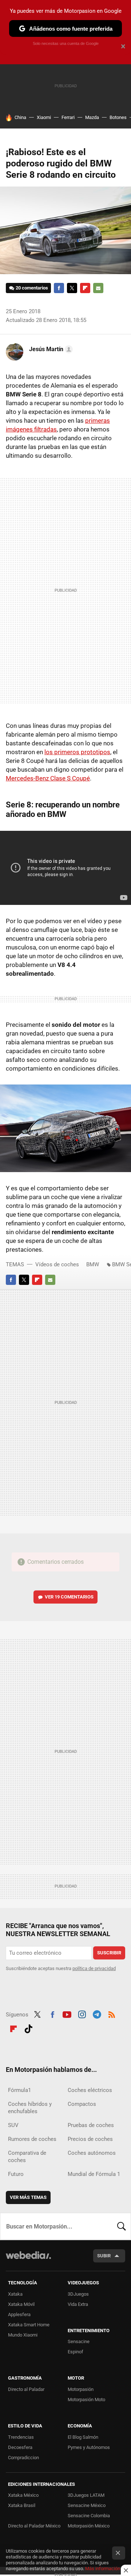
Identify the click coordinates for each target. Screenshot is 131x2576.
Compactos (82, 2104)
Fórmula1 (19, 2090)
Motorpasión (81, 2389)
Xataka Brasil (22, 2505)
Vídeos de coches (57, 1264)
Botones (118, 117)
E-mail (98, 288)
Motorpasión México (89, 2526)
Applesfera (19, 2314)
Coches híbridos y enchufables (30, 2108)
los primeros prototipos (77, 752)
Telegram (97, 2014)
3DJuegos (78, 2294)
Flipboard (85, 288)
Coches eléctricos (90, 2090)
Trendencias (21, 2437)
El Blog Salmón (83, 2437)
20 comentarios (32, 288)
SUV (13, 2125)
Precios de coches (90, 2139)
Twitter (72, 288)
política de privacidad (94, 1968)
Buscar (122, 2226)
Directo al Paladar (26, 2389)
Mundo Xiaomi (23, 2335)
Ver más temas (28, 2197)
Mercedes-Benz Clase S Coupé (48, 778)
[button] (50, 349)
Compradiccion (23, 2458)
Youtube (67, 2014)
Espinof (76, 2352)
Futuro (16, 2174)
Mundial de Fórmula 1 (94, 2174)
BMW (93, 1264)
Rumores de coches (32, 2139)
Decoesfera (20, 2447)
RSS (112, 2014)
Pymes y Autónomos (89, 2447)
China (20, 117)
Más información (103, 2569)
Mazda (92, 117)
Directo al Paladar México (34, 2526)
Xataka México (23, 2495)
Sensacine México (87, 2505)
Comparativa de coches (27, 2157)
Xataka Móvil (21, 2304)
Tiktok (28, 2028)
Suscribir (109, 1953)
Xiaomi (44, 117)
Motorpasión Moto (86, 2400)
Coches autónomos (92, 2153)
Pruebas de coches (91, 2125)
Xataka (15, 2294)
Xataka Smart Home (29, 2325)
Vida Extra (78, 2304)
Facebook (59, 288)
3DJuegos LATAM (86, 2495)
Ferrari (68, 117)
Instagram (82, 2014)
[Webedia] (28, 2260)
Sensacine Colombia (89, 2516)
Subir (104, 2256)
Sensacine (79, 2341)
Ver (69, 1597)
